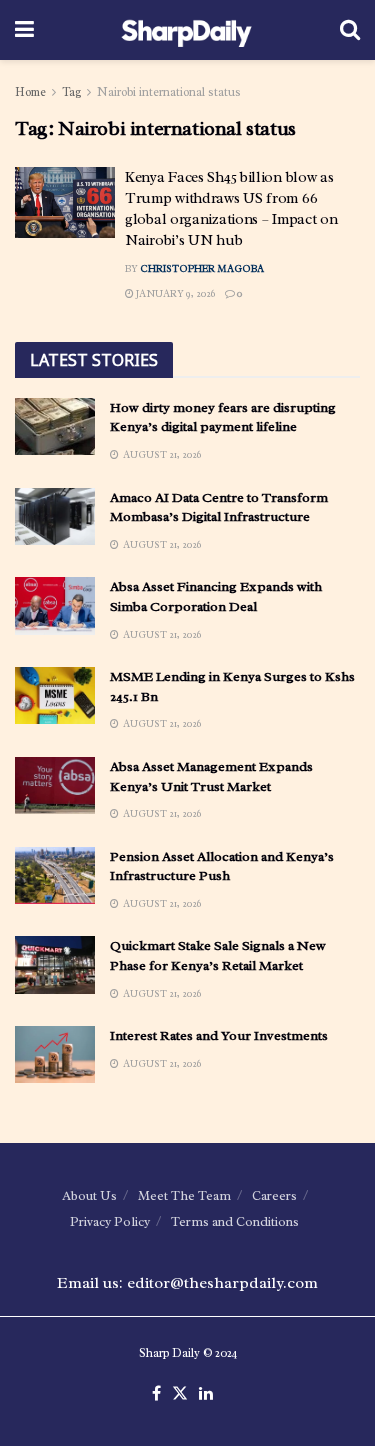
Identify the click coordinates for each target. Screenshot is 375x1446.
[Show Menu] (24, 30)
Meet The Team (184, 1195)
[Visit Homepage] (186, 30)
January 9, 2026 (174, 293)
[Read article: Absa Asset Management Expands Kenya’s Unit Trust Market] (55, 785)
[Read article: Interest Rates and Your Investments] (55, 1054)
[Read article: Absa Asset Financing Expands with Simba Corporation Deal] (55, 605)
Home (30, 92)
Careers (274, 1195)
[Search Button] (350, 30)
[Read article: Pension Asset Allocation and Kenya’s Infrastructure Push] (55, 875)
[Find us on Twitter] (180, 1394)
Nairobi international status (169, 92)
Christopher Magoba (202, 268)
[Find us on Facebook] (156, 1394)
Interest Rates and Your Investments (219, 1035)
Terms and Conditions (235, 1221)
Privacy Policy (110, 1221)
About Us (89, 1195)
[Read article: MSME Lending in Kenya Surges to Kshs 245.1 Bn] (55, 695)
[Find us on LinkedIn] (206, 1394)
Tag (71, 92)
